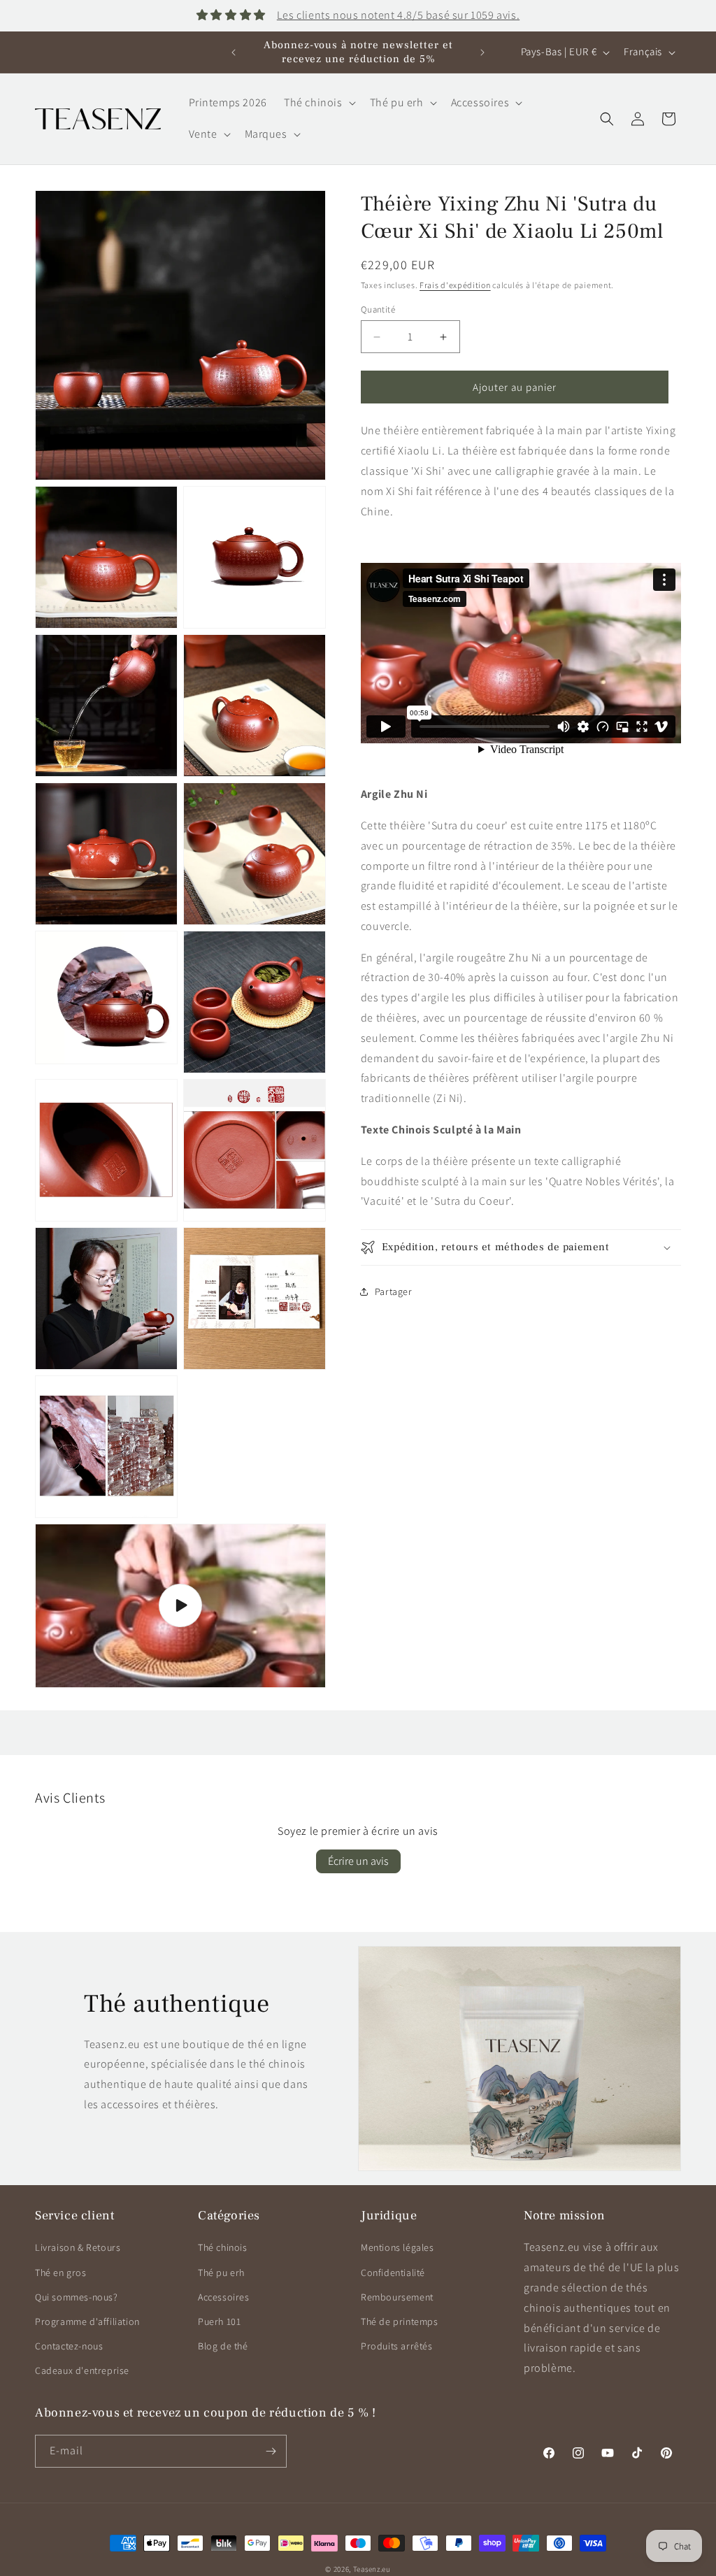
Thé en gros (61, 2273)
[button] (318, 103)
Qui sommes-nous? (77, 2297)
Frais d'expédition (455, 285)
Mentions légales (398, 2247)
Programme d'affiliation (87, 2321)
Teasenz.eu (372, 2569)
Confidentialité (393, 2273)
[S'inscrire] (271, 2451)
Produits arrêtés (397, 2346)
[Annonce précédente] (234, 52)
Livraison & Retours (78, 2247)
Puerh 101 (219, 2321)
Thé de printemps (400, 2321)
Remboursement (397, 2297)
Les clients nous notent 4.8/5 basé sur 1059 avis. (398, 15)
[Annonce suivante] (482, 52)
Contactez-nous (69, 2346)
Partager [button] (394, 1291)
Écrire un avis (358, 1861)
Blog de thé (223, 2346)
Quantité (378, 309)
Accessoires (224, 2297)
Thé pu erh (221, 2273)
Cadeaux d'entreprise (82, 2370)
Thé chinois (223, 2247)
